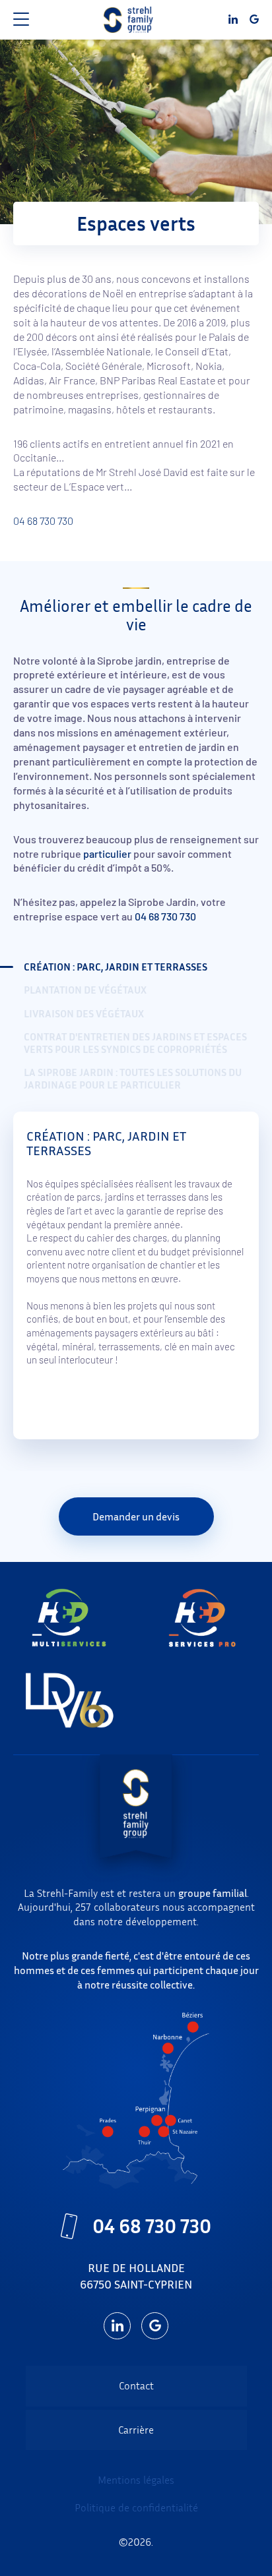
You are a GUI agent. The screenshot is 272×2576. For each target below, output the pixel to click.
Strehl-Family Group (128, 20)
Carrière (136, 2430)
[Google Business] (254, 20)
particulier (107, 854)
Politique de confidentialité (136, 2507)
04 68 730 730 (43, 521)
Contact (136, 2385)
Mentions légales (136, 2480)
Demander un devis (136, 1516)
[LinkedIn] (233, 20)
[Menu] (21, 20)
